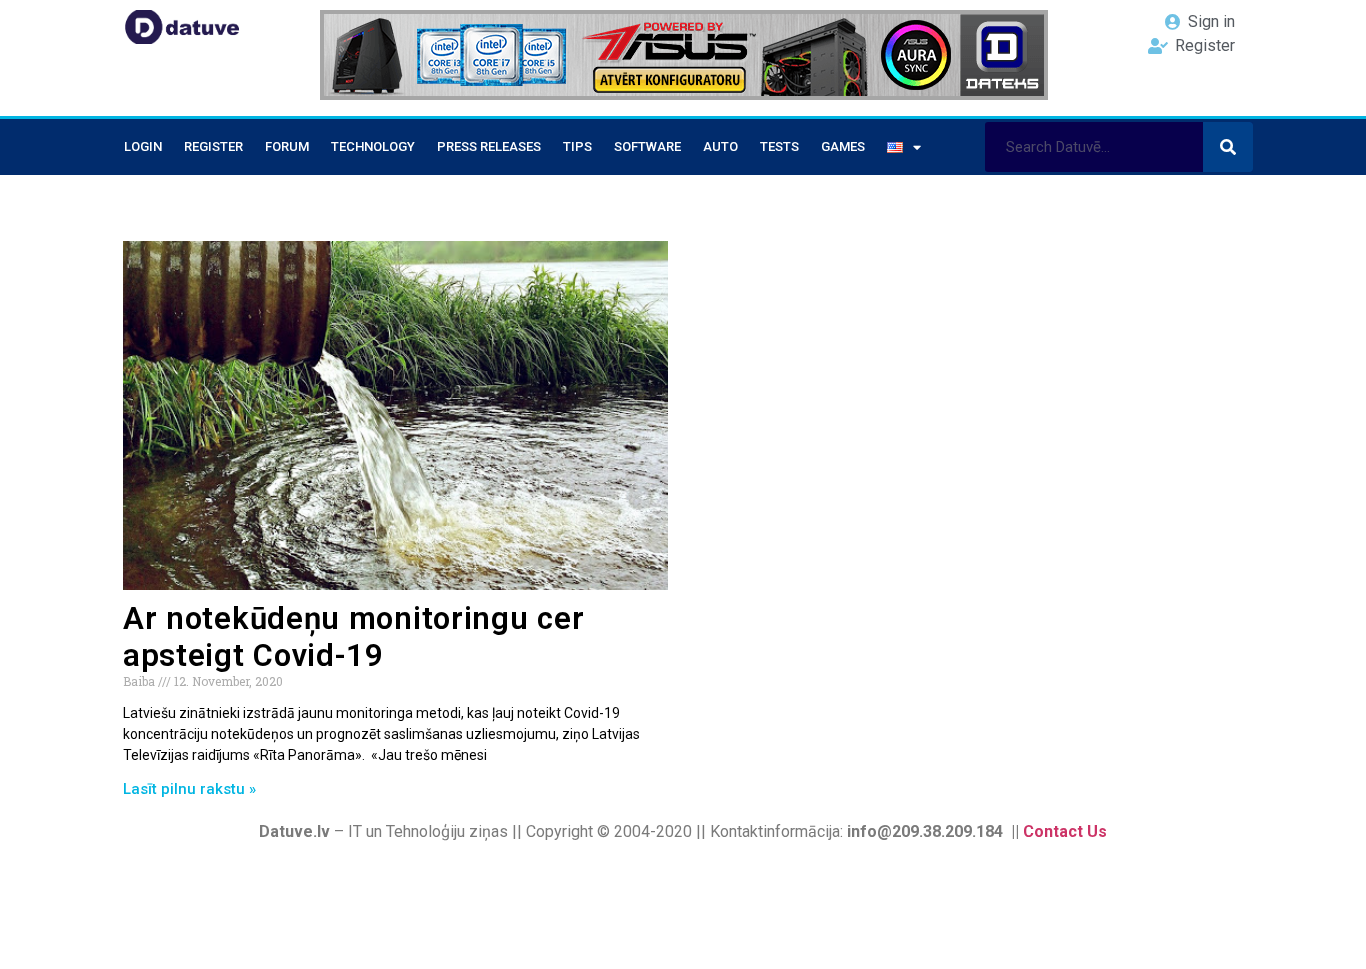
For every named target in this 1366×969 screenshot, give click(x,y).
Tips (577, 146)
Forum (287, 146)
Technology (373, 146)
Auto (720, 146)
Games (843, 146)
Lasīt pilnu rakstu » (189, 789)
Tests (779, 146)
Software (647, 146)
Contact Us (1065, 831)
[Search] (1228, 147)
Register (213, 146)
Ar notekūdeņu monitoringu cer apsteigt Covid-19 (353, 637)
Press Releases (489, 146)
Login (143, 146)
